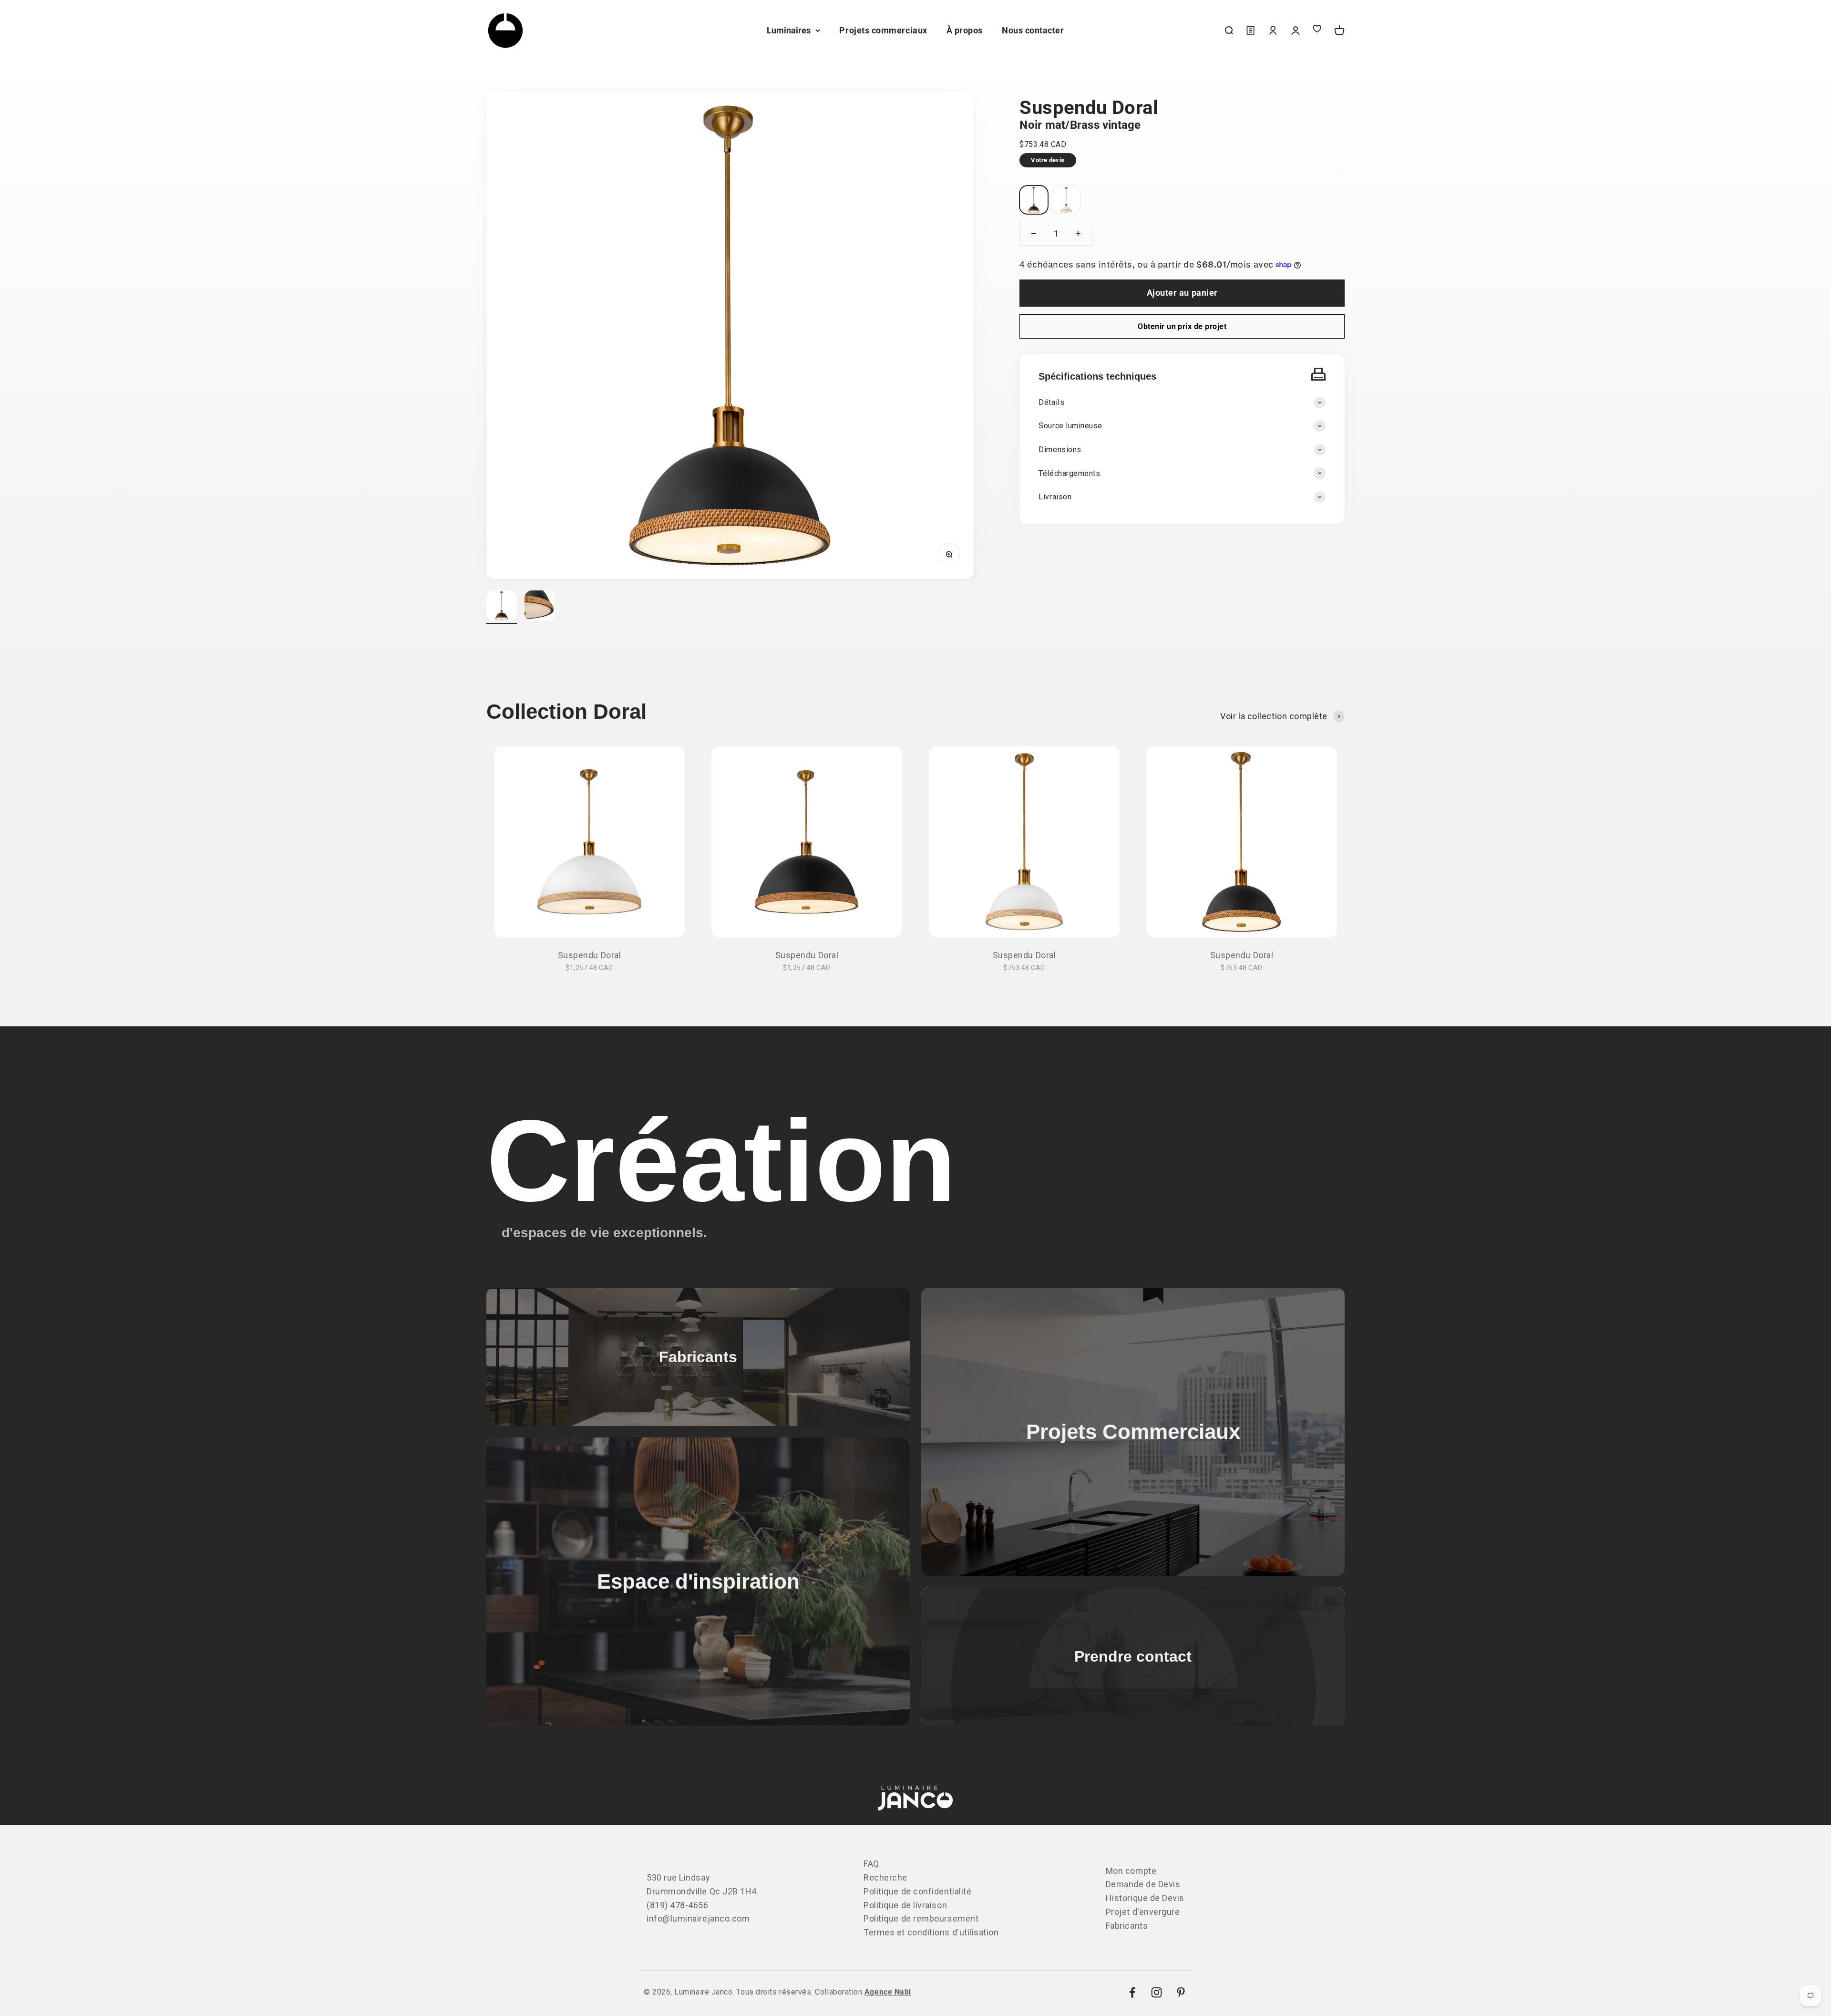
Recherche (885, 1877)
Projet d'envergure (1143, 1912)
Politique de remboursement (921, 1918)
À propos (965, 30)
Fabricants (1127, 1926)
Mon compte (1131, 1871)
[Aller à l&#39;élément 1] (502, 607)
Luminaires (789, 30)
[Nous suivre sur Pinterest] (1181, 1992)
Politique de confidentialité (917, 1891)
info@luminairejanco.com (698, 1918)
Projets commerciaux (883, 30)
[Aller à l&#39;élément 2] (540, 607)
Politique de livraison (905, 1905)
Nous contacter (1033, 30)
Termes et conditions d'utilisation (931, 1932)
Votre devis (1048, 160)
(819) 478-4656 (678, 1905)
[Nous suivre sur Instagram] (1157, 1992)
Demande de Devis (1143, 1884)
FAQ (871, 1864)
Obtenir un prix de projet (1182, 326)
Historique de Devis (1145, 1898)
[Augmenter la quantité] (1078, 234)
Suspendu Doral (590, 955)
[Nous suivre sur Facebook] (1132, 1992)
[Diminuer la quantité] (1034, 234)
